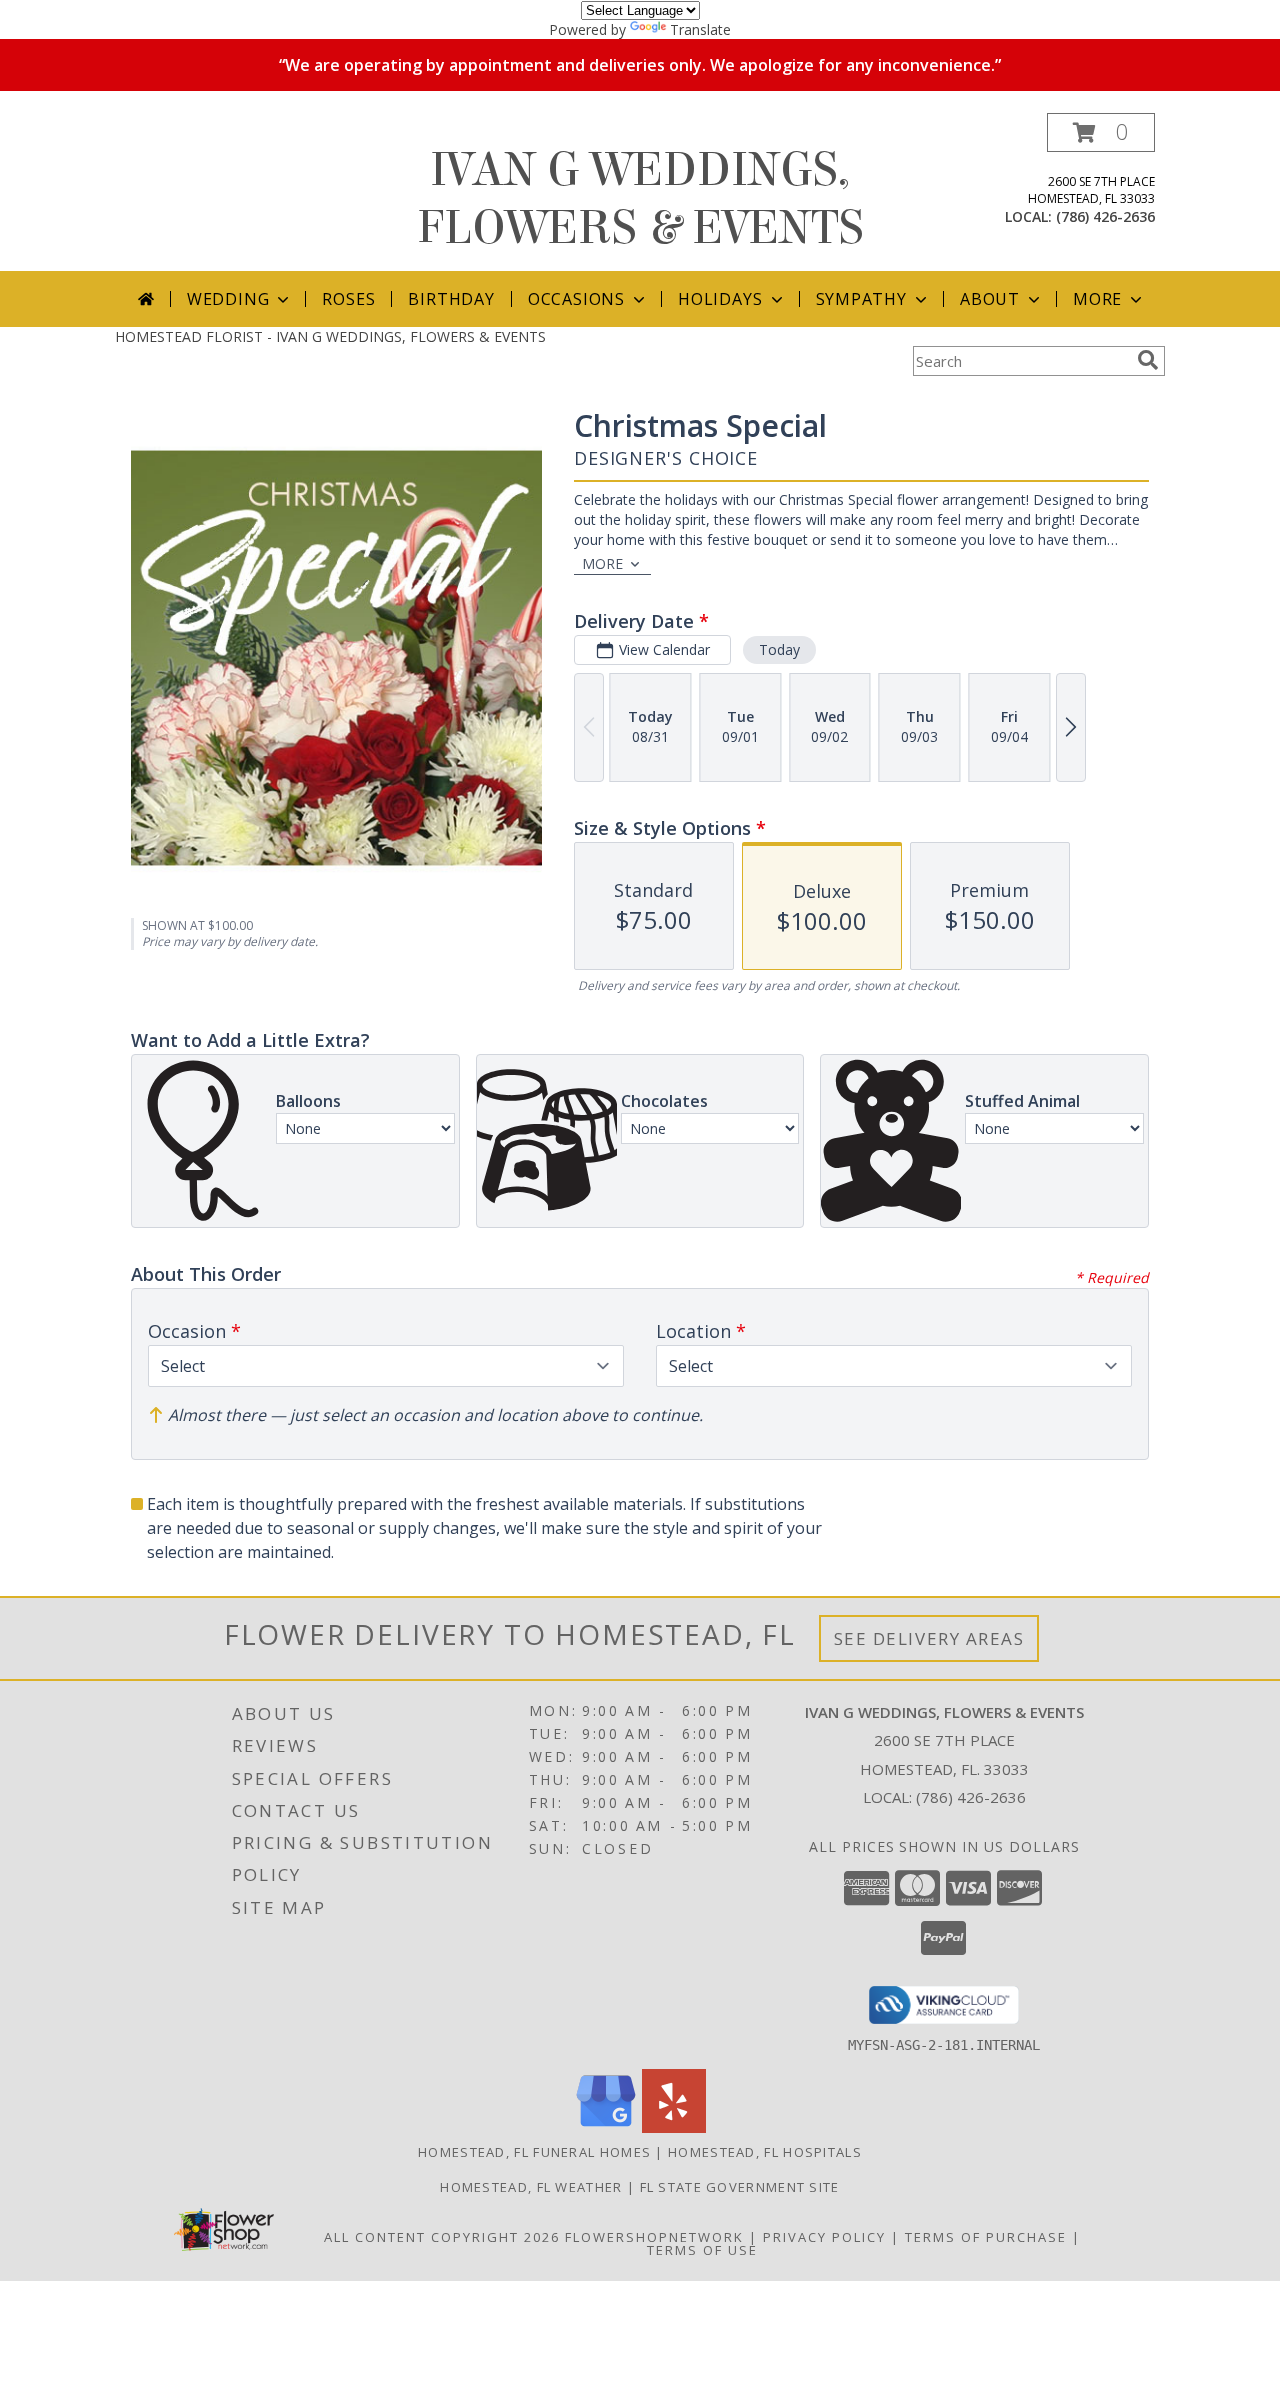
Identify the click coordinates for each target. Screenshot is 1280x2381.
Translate (700, 29)
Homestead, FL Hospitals (765, 2152)
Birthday (451, 299)
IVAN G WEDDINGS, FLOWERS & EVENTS (640, 199)
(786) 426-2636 (1105, 216)
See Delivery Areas (929, 1638)
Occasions (576, 299)
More (1097, 299)
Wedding (228, 299)
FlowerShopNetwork (654, 2237)
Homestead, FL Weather (531, 2187)
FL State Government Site (740, 2187)
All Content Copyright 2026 (442, 2237)
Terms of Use (702, 2250)
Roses (348, 299)
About (990, 299)
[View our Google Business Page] (606, 2127)
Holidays (720, 299)
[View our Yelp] (674, 2127)
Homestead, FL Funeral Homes (534, 2152)
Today (779, 649)
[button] (1101, 132)
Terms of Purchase (986, 2237)
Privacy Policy (824, 2237)
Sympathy (861, 299)
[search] (1148, 360)
